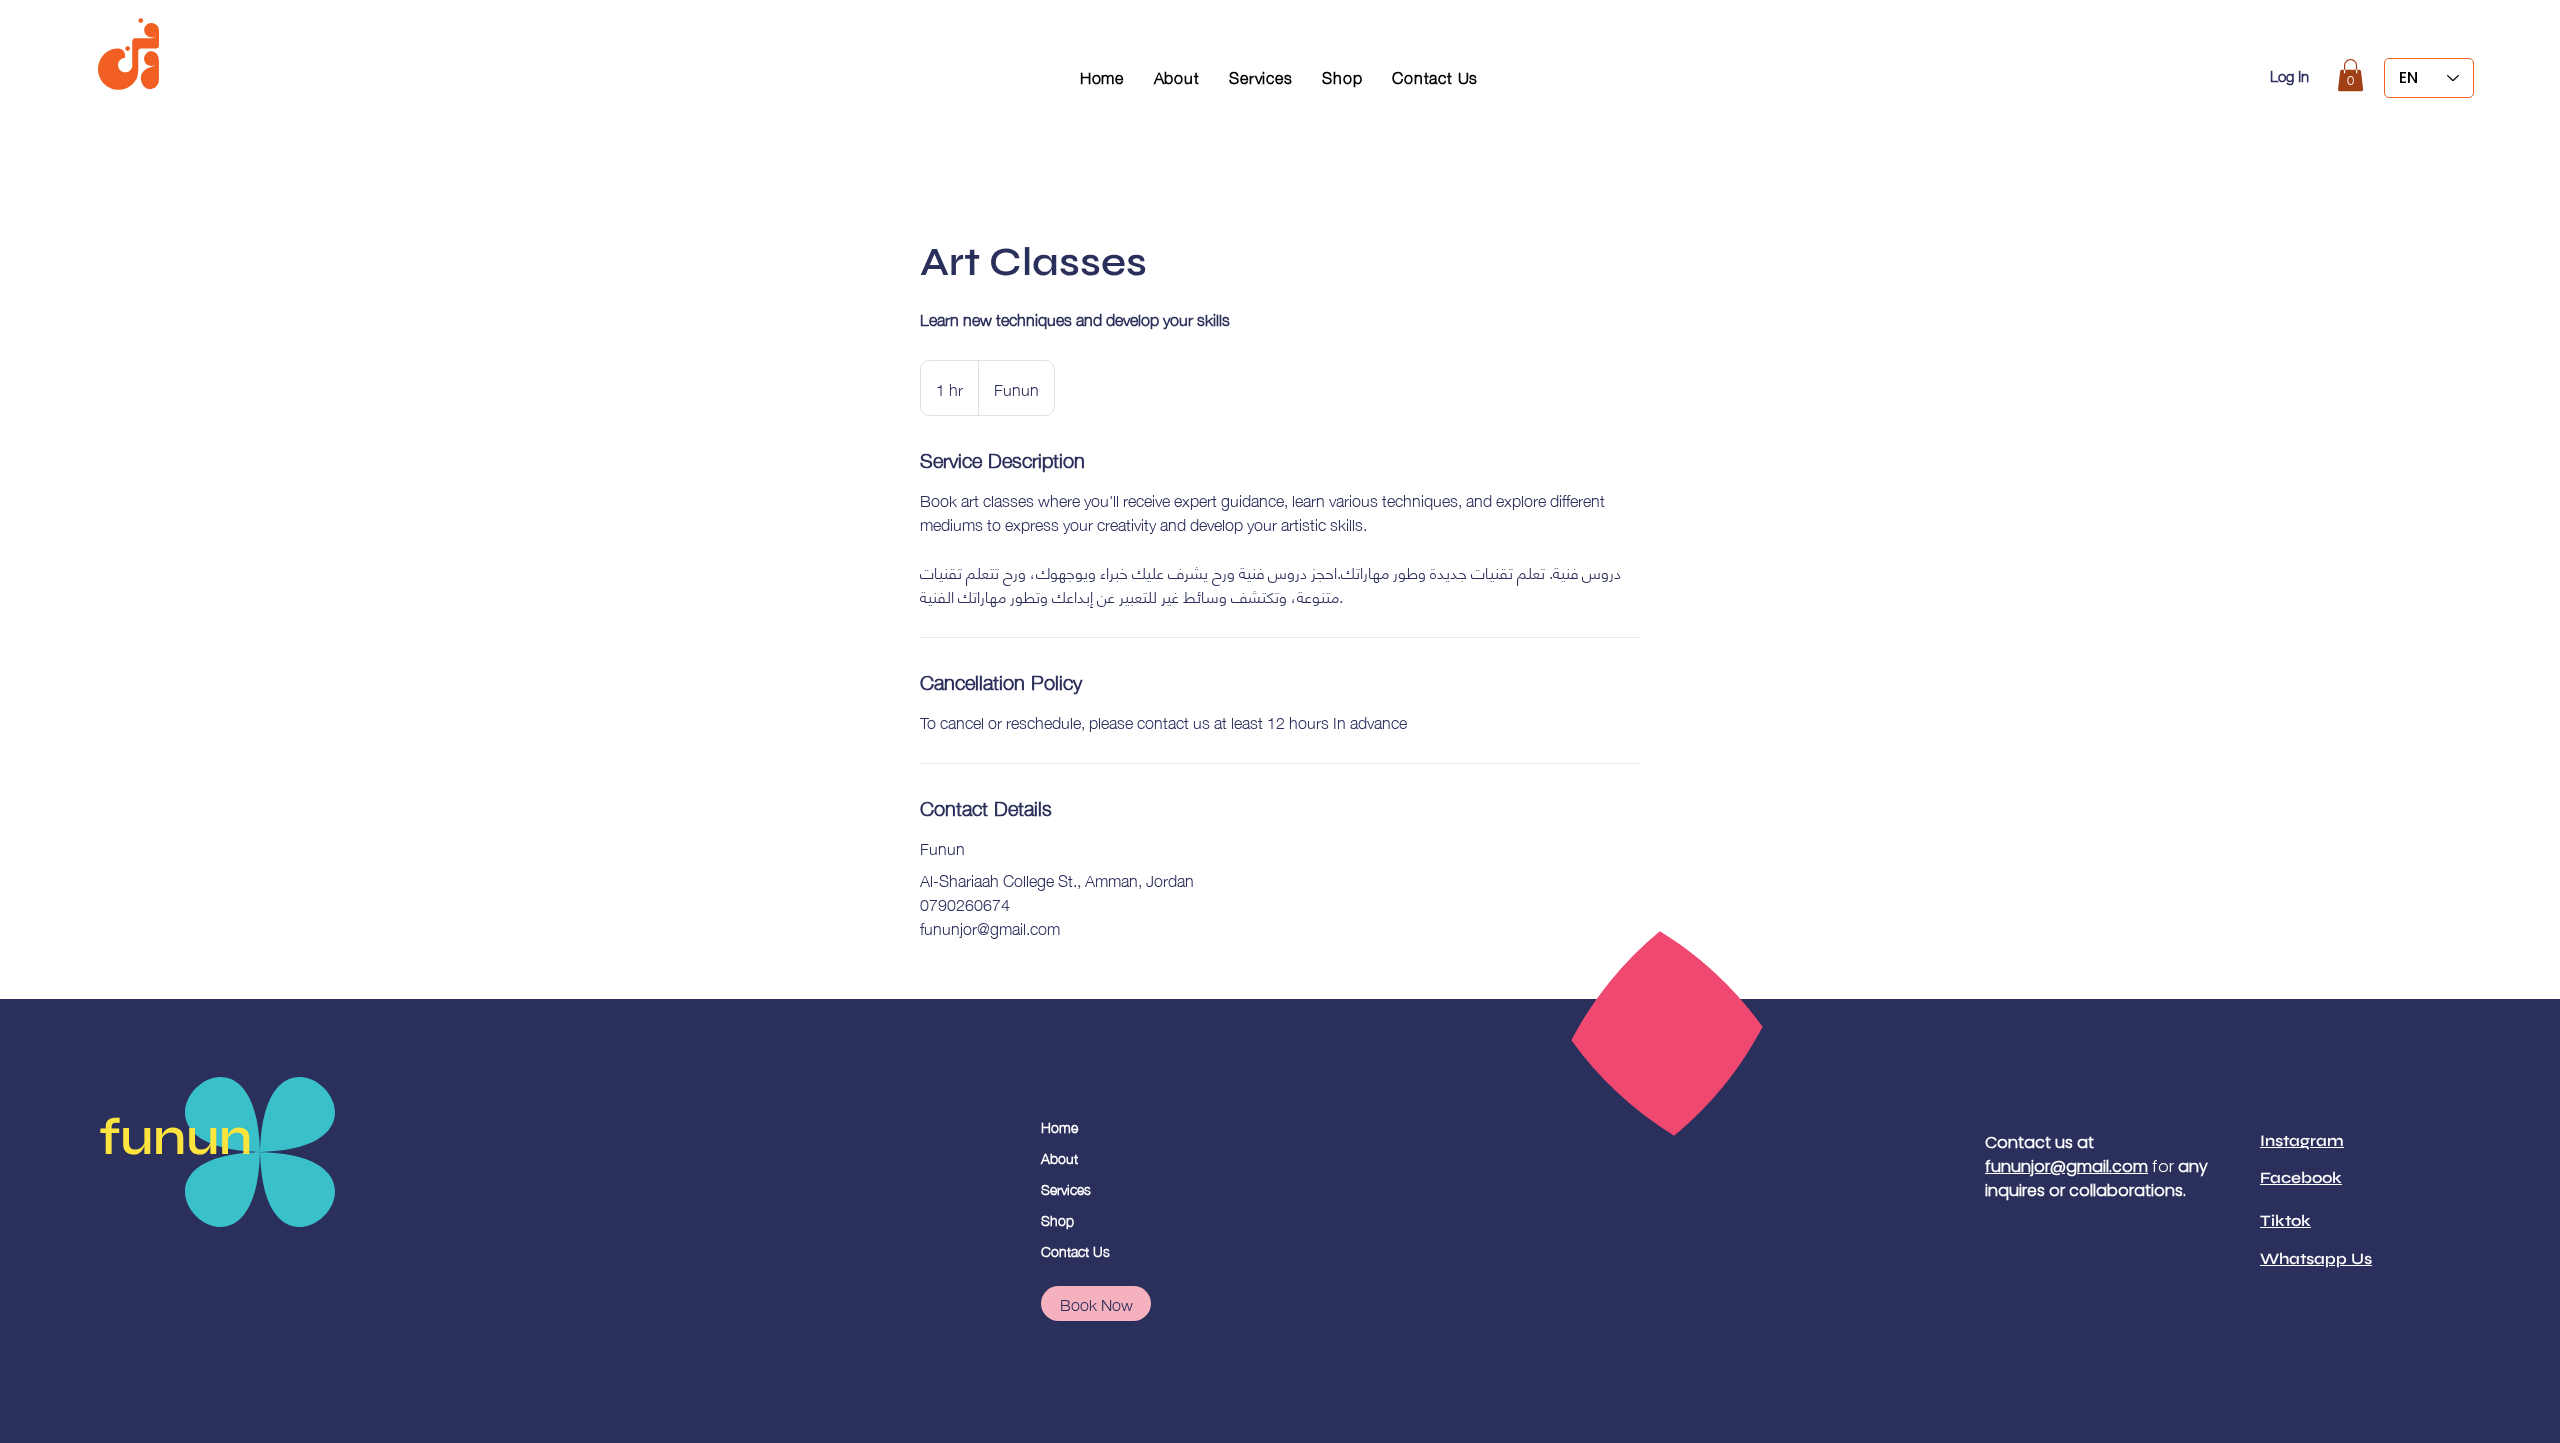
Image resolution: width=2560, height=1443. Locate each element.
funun (175, 1137)
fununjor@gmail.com (2066, 1166)
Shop (1057, 1219)
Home (1059, 1126)
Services (1066, 1188)
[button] (2350, 75)
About (1059, 1157)
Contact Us (1075, 1250)
